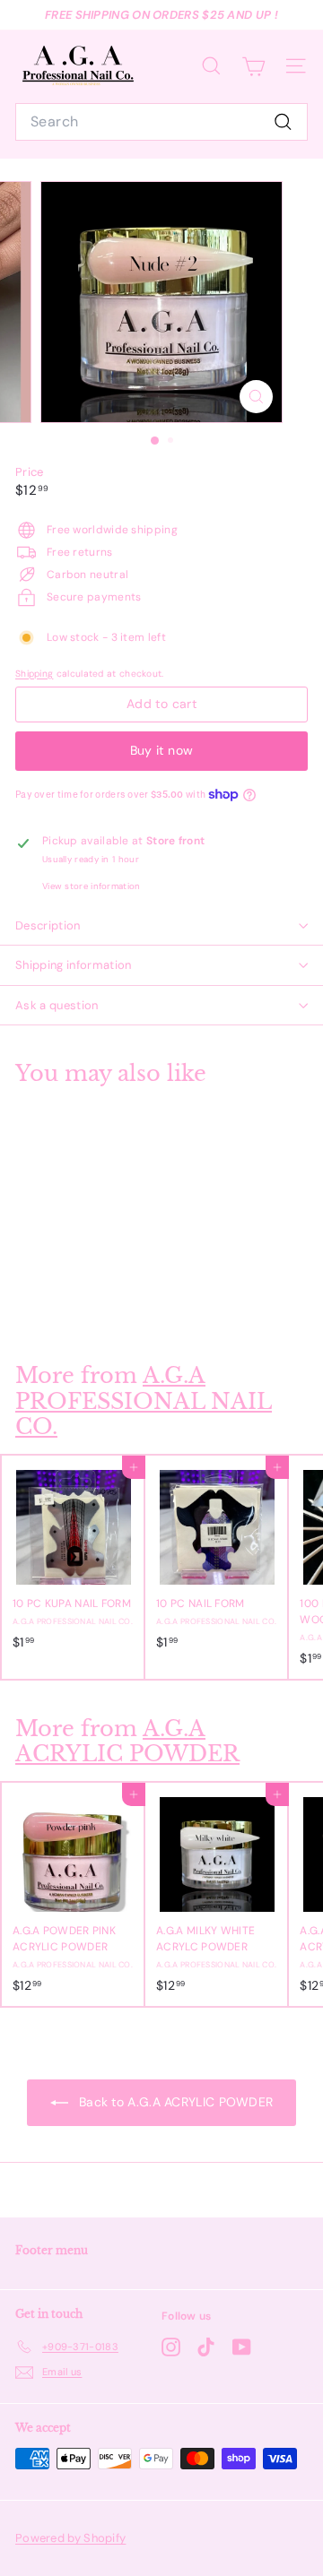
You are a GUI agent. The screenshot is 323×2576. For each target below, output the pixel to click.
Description (48, 925)
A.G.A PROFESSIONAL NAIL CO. (144, 1401)
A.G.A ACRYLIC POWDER (127, 1742)
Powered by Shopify (70, 2538)
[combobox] (161, 122)
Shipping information (74, 965)
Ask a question (57, 1005)
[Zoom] (256, 397)
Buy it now (162, 750)
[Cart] (253, 66)
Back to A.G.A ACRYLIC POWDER (175, 2102)
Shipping (34, 674)
